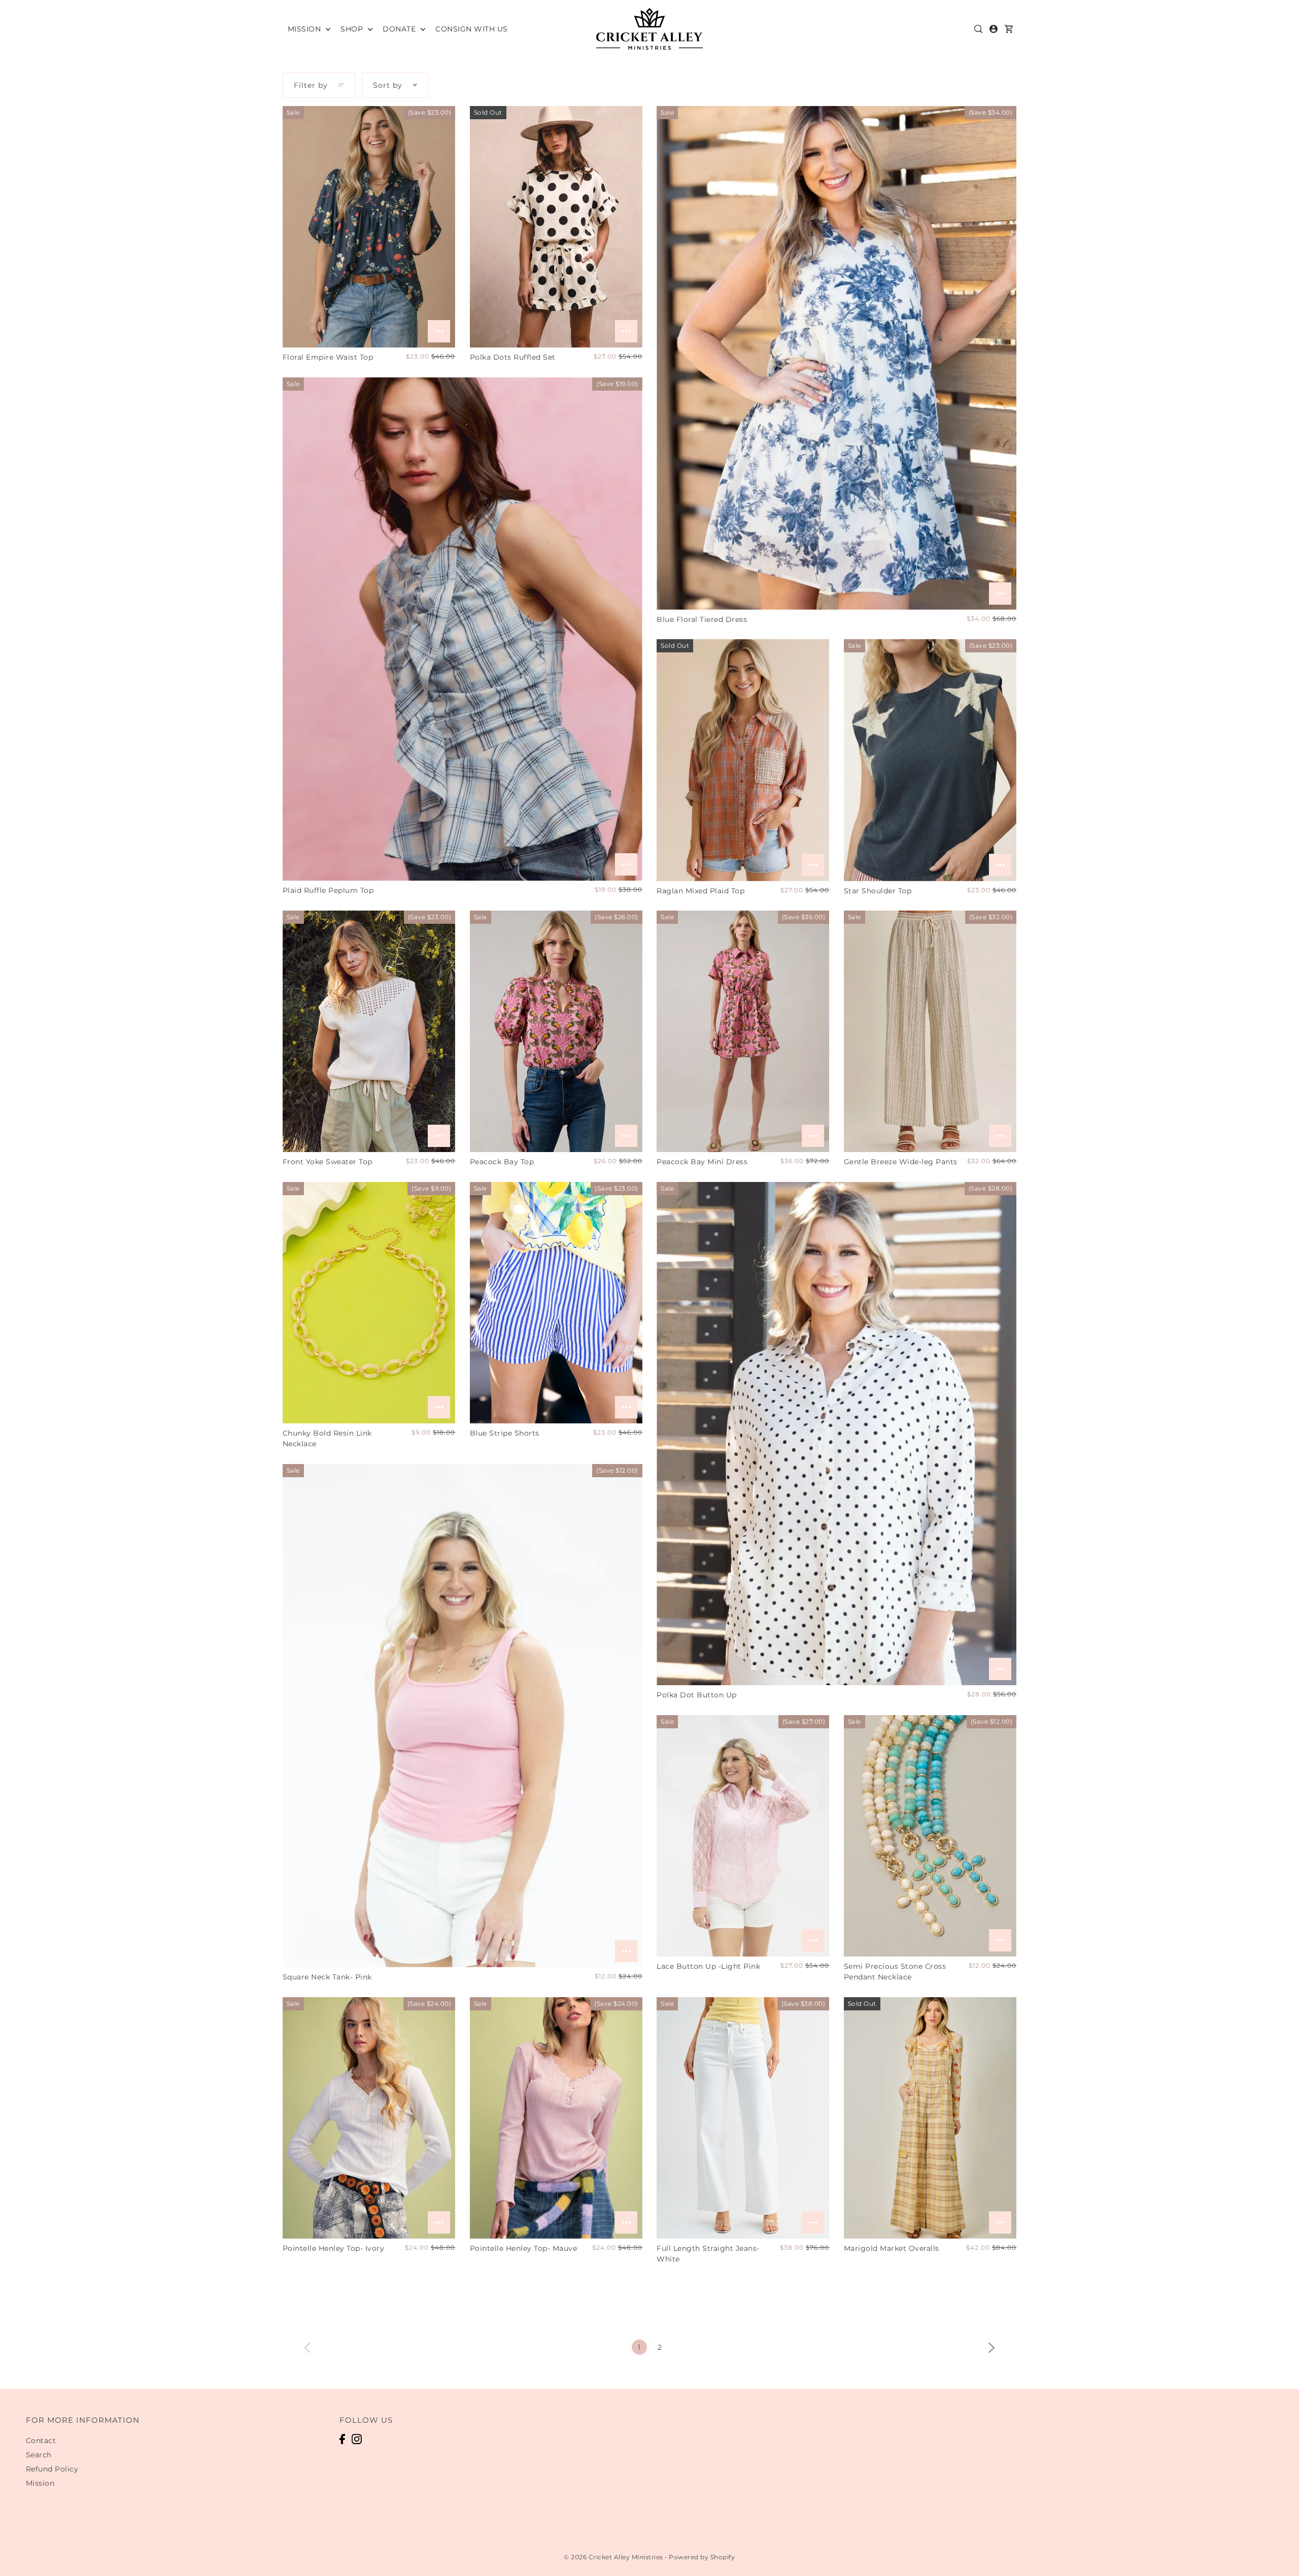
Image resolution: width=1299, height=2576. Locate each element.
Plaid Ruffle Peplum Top (328, 890)
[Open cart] (1009, 29)
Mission (40, 2483)
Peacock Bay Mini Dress (702, 1162)
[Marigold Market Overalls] (930, 2118)
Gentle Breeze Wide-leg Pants (901, 1162)
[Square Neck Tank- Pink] (463, 1716)
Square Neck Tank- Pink (327, 1977)
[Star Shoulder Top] (930, 760)
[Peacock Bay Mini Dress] (743, 1031)
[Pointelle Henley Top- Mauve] (556, 2118)
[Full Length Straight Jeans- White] (743, 2118)
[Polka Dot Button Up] (836, 1434)
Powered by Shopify (702, 2557)
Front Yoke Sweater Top (328, 1162)
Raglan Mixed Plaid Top (700, 891)
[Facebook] (342, 2439)
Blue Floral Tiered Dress (702, 619)
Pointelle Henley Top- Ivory (334, 2248)
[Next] (992, 2347)
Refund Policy (52, 2469)
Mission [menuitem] (305, 29)
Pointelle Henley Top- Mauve (524, 2248)
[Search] (979, 29)
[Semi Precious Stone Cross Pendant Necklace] (930, 1836)
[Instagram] (357, 2439)
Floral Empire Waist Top (328, 357)
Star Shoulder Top (878, 891)
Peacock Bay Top (502, 1162)
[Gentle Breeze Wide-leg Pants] (930, 1031)
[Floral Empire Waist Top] (369, 227)
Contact (41, 2441)
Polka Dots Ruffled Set (513, 357)
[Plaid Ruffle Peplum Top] (463, 629)
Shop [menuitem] (353, 29)
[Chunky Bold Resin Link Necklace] (369, 1303)
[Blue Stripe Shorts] (556, 1303)
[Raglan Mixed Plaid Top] (743, 760)
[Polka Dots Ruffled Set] (556, 227)
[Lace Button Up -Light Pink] (743, 1836)
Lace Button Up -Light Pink (708, 1966)
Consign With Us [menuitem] (472, 29)
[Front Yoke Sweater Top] (369, 1031)
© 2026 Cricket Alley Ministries (613, 2557)
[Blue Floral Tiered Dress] (836, 358)
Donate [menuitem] (400, 29)
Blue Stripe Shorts (505, 1433)
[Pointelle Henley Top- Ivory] (369, 2118)
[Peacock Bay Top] (556, 1031)
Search (39, 2455)
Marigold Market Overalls (892, 2248)
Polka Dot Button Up (697, 1695)
